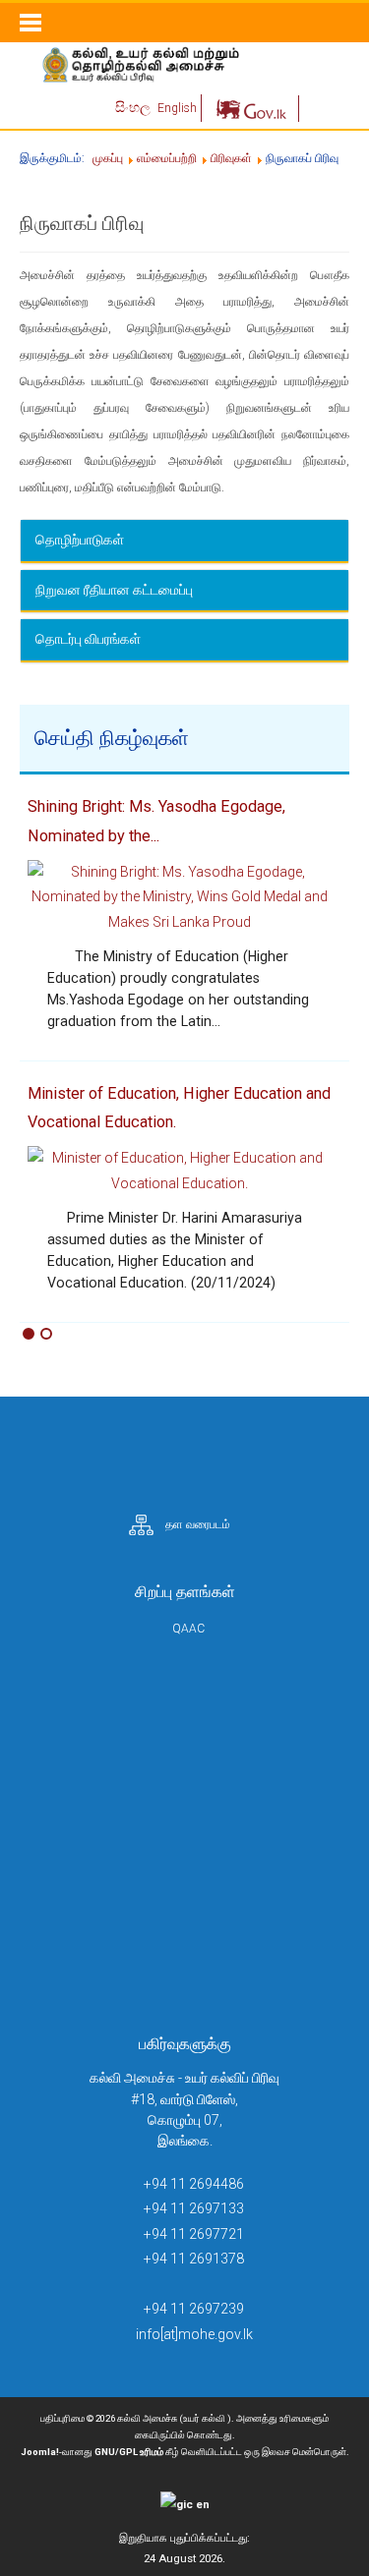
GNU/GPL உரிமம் (129, 2452)
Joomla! (40, 2452)
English (177, 108)
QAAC (188, 1629)
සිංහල (134, 107)
